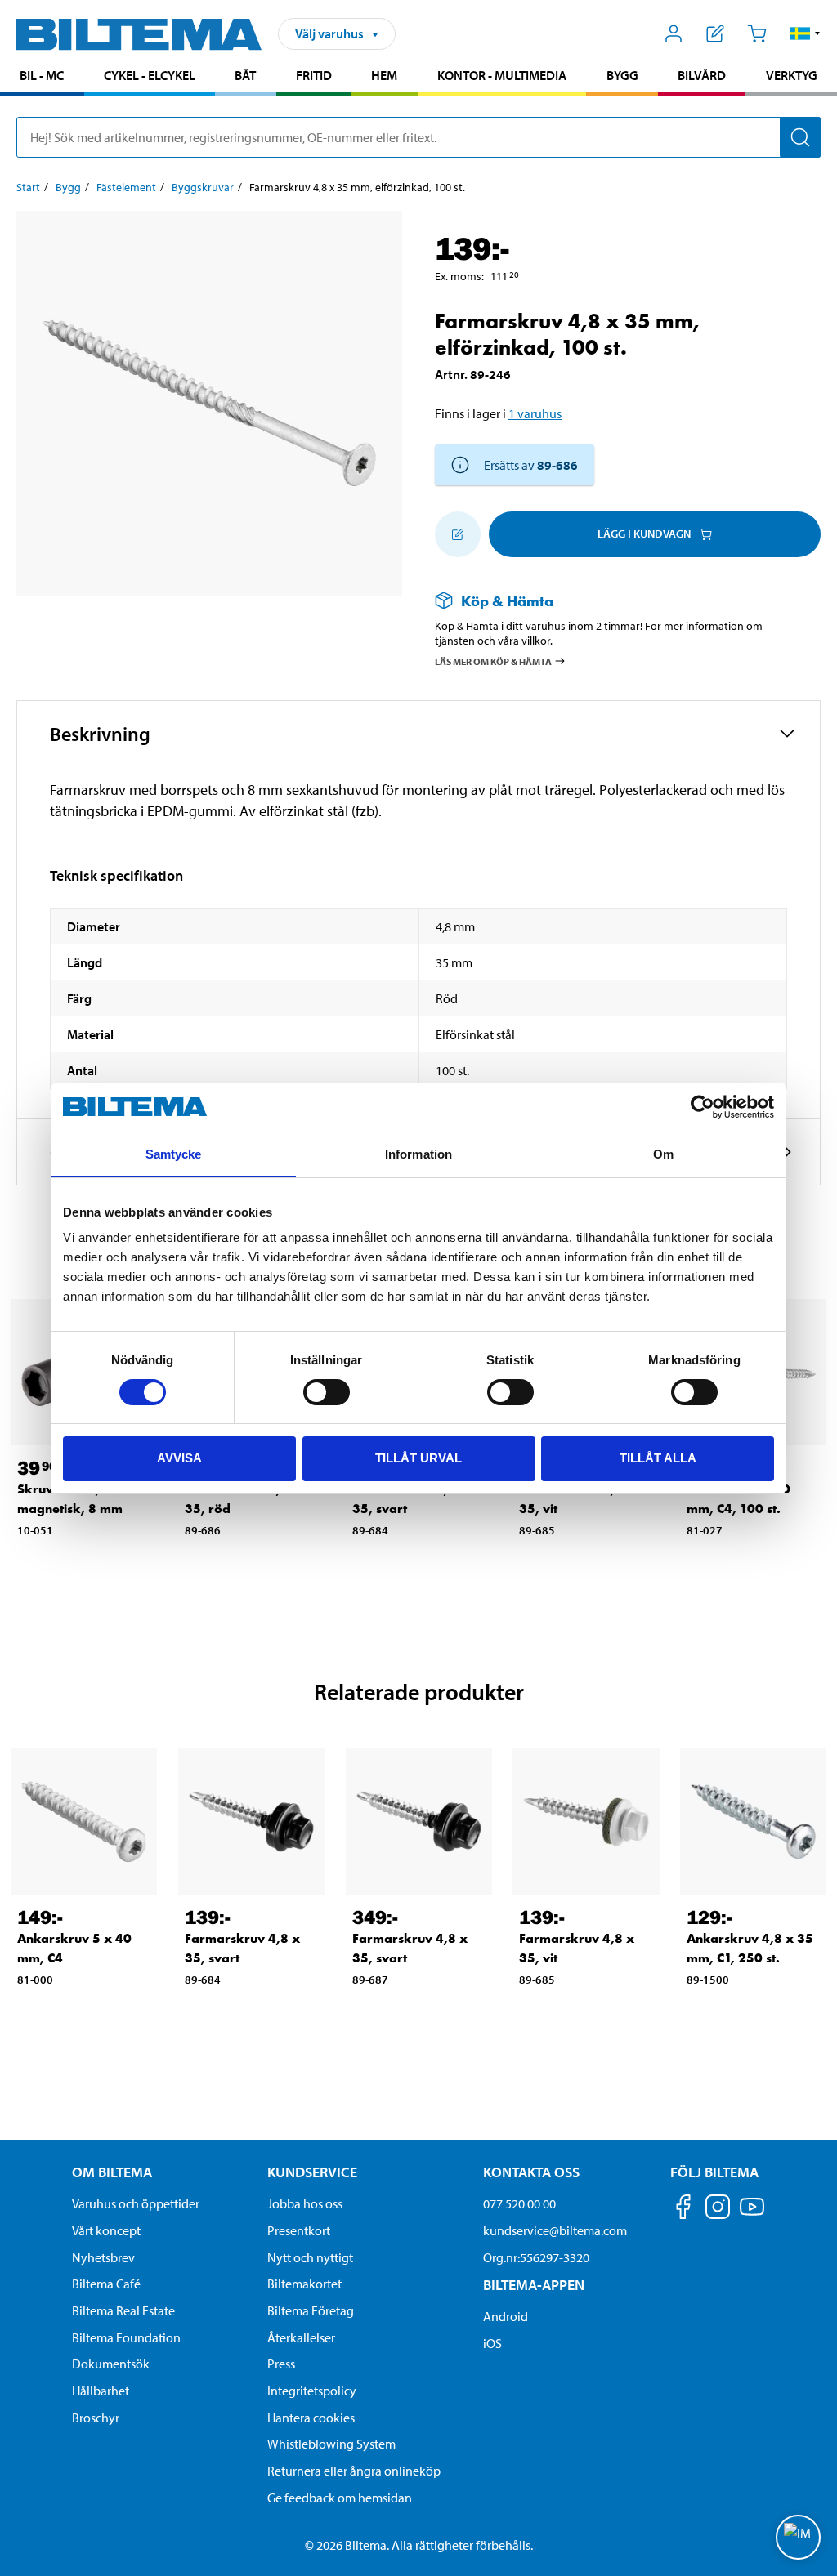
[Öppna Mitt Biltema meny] (674, 33)
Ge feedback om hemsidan (340, 2498)
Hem (384, 75)
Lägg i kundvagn (644, 534)
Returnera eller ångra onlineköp (354, 2471)
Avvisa (179, 1458)
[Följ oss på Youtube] (752, 2214)
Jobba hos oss (305, 2203)
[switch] (327, 1392)
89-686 (557, 465)
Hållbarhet (101, 2391)
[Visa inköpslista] (716, 33)
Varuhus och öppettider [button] (136, 2203)
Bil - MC (42, 75)
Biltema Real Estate (123, 2310)
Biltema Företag (311, 2310)
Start (28, 187)
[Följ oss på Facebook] (683, 2210)
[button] (806, 33)
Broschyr (96, 2418)
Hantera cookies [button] (311, 2418)
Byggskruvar (203, 187)
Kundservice (312, 2172)
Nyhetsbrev (103, 2257)
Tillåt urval (418, 1458)
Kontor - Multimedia (502, 75)
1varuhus (535, 413)
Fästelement (126, 187)
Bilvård (702, 75)
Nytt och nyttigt (310, 2257)
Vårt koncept (106, 2230)
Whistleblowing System (331, 2444)
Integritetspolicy (312, 2391)
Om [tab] (663, 1154)
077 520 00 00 (519, 2203)
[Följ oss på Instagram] (718, 2210)
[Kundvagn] (756, 33)
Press (281, 2364)
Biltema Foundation (126, 2337)
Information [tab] (418, 1154)
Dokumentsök (111, 2364)
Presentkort (299, 2230)
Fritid (314, 75)
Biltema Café (106, 2284)
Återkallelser (301, 2337)
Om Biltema (112, 2172)
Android (506, 2316)
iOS (492, 2343)
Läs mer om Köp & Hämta (493, 661)
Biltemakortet (304, 2284)
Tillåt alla (658, 1458)
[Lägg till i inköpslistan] (458, 534)
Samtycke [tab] (174, 1154)
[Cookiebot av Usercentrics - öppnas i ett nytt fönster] (703, 1107)
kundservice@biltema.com (555, 2230)
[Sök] (800, 137)
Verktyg (792, 75)
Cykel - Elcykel (150, 75)
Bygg (622, 75)
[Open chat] (798, 2537)
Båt (245, 75)
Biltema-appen (534, 2285)
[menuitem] (42, 77)
